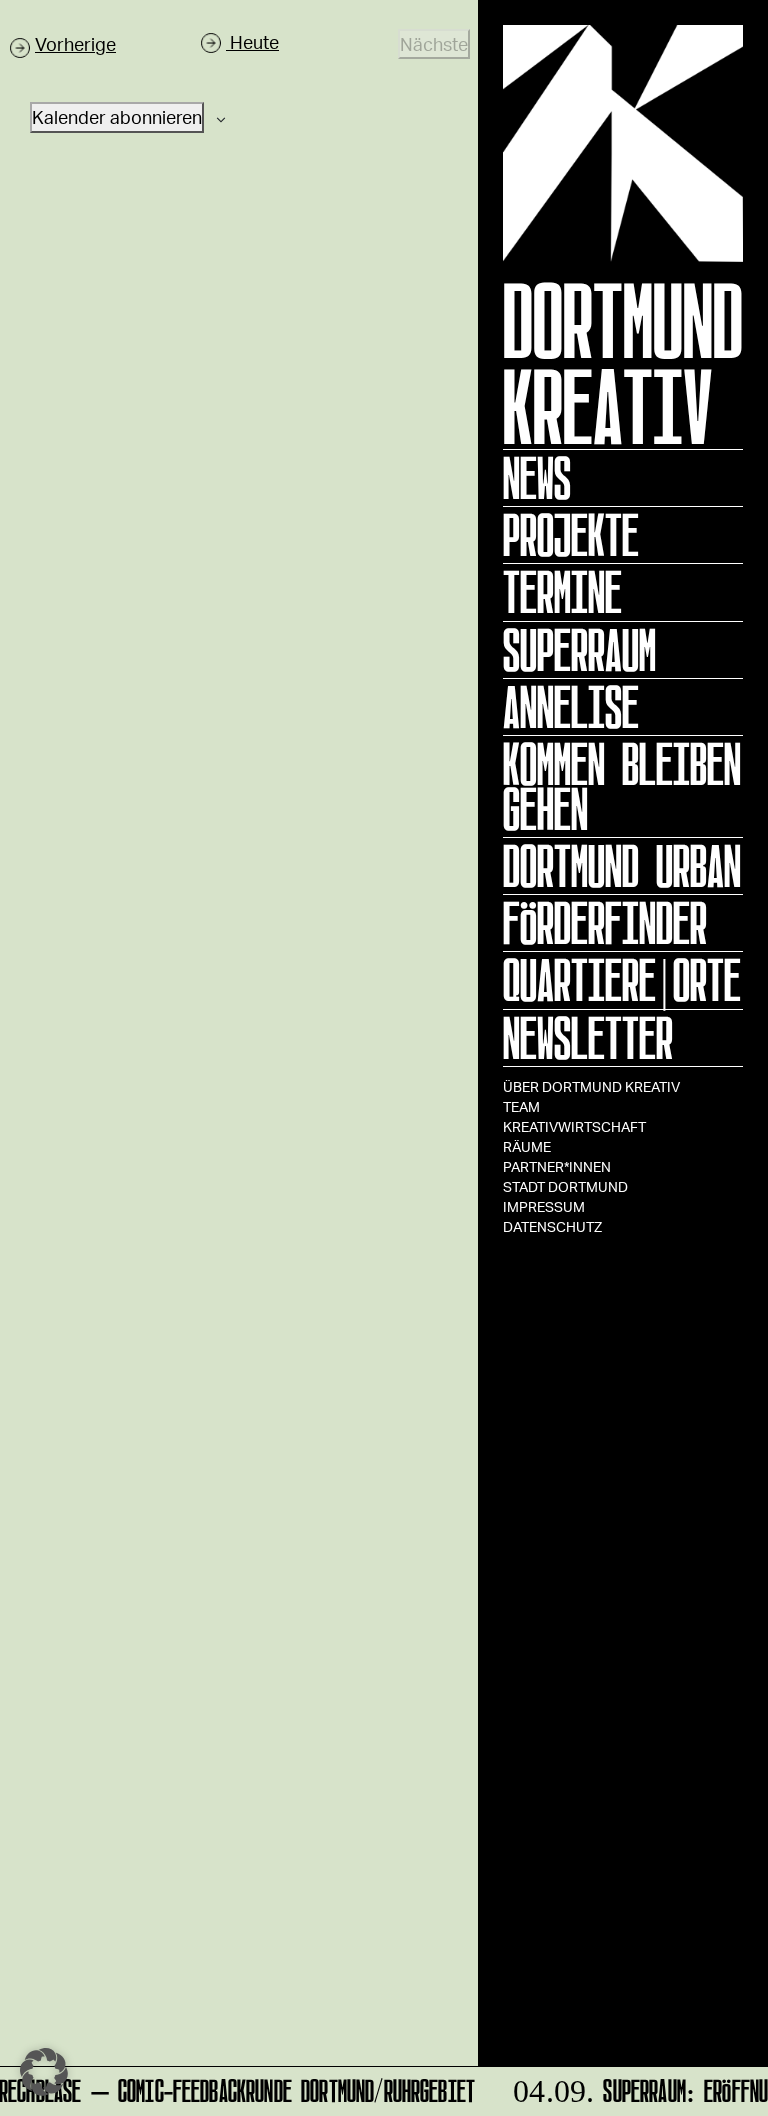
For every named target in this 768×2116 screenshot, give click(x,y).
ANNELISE (571, 707)
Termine (562, 592)
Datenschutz (552, 1226)
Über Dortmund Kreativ (591, 1086)
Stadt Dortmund (565, 1186)
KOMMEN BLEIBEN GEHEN (622, 786)
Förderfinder (605, 923)
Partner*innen (557, 1166)
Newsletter (588, 1038)
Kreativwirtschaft (574, 1126)
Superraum (579, 650)
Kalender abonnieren (117, 117)
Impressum (544, 1206)
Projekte (571, 535)
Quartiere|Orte (622, 980)
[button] (44, 2072)
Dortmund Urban (622, 866)
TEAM (521, 1106)
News (537, 478)
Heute (252, 42)
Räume (527, 1146)
